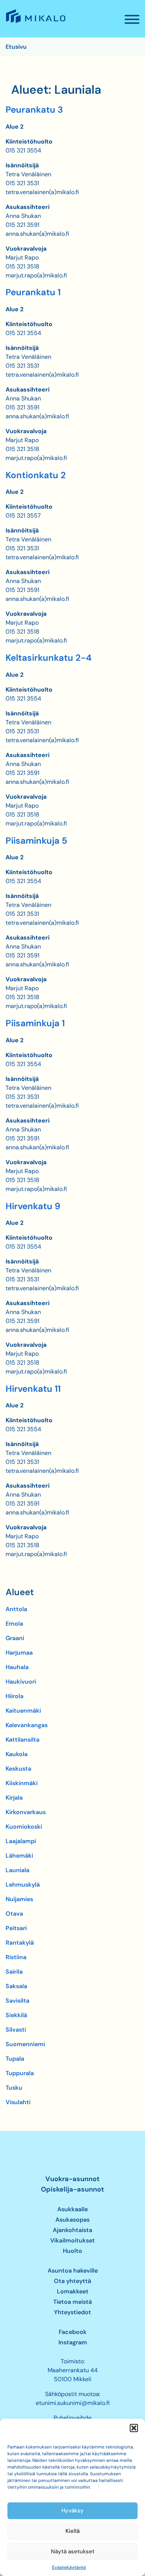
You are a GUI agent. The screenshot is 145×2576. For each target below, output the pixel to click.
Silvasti (16, 2030)
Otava (14, 1914)
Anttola (16, 1609)
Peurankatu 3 (34, 110)
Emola (14, 1624)
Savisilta (17, 2001)
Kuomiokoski (24, 1827)
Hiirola (14, 1696)
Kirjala (14, 1798)
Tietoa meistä (72, 2302)
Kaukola (17, 1754)
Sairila (14, 1972)
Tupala (15, 2059)
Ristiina (16, 1957)
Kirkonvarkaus (26, 1812)
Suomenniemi (25, 2044)
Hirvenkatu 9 (33, 1206)
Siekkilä (16, 2015)
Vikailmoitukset (72, 2240)
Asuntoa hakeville (73, 2271)
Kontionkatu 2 (36, 475)
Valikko (132, 20)
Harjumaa (19, 1653)
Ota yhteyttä (72, 2281)
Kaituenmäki (23, 1711)
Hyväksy (72, 2511)
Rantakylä (20, 1943)
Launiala (17, 1870)
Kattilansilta (22, 1740)
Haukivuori (21, 1682)
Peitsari (16, 1928)
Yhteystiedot (72, 2312)
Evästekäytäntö (69, 2567)
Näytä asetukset (73, 2551)
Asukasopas (72, 2220)
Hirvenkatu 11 (33, 1389)
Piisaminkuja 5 (36, 841)
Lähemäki (19, 1856)
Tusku (14, 2088)
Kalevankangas (27, 1725)
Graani (15, 1638)
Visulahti (18, 2102)
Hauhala (17, 1667)
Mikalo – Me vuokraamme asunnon (35, 23)
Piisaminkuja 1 (35, 1023)
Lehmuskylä (23, 1885)
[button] (134, 2428)
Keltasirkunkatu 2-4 (49, 658)
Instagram (73, 2342)
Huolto (72, 2251)
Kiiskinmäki (22, 1783)
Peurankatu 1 (33, 292)
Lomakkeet (73, 2291)
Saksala (16, 1986)
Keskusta (18, 1769)
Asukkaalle (72, 2209)
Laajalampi (21, 1841)
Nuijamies (19, 1899)
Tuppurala (20, 2073)
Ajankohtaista (72, 2230)
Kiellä (72, 2531)
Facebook (73, 2332)
